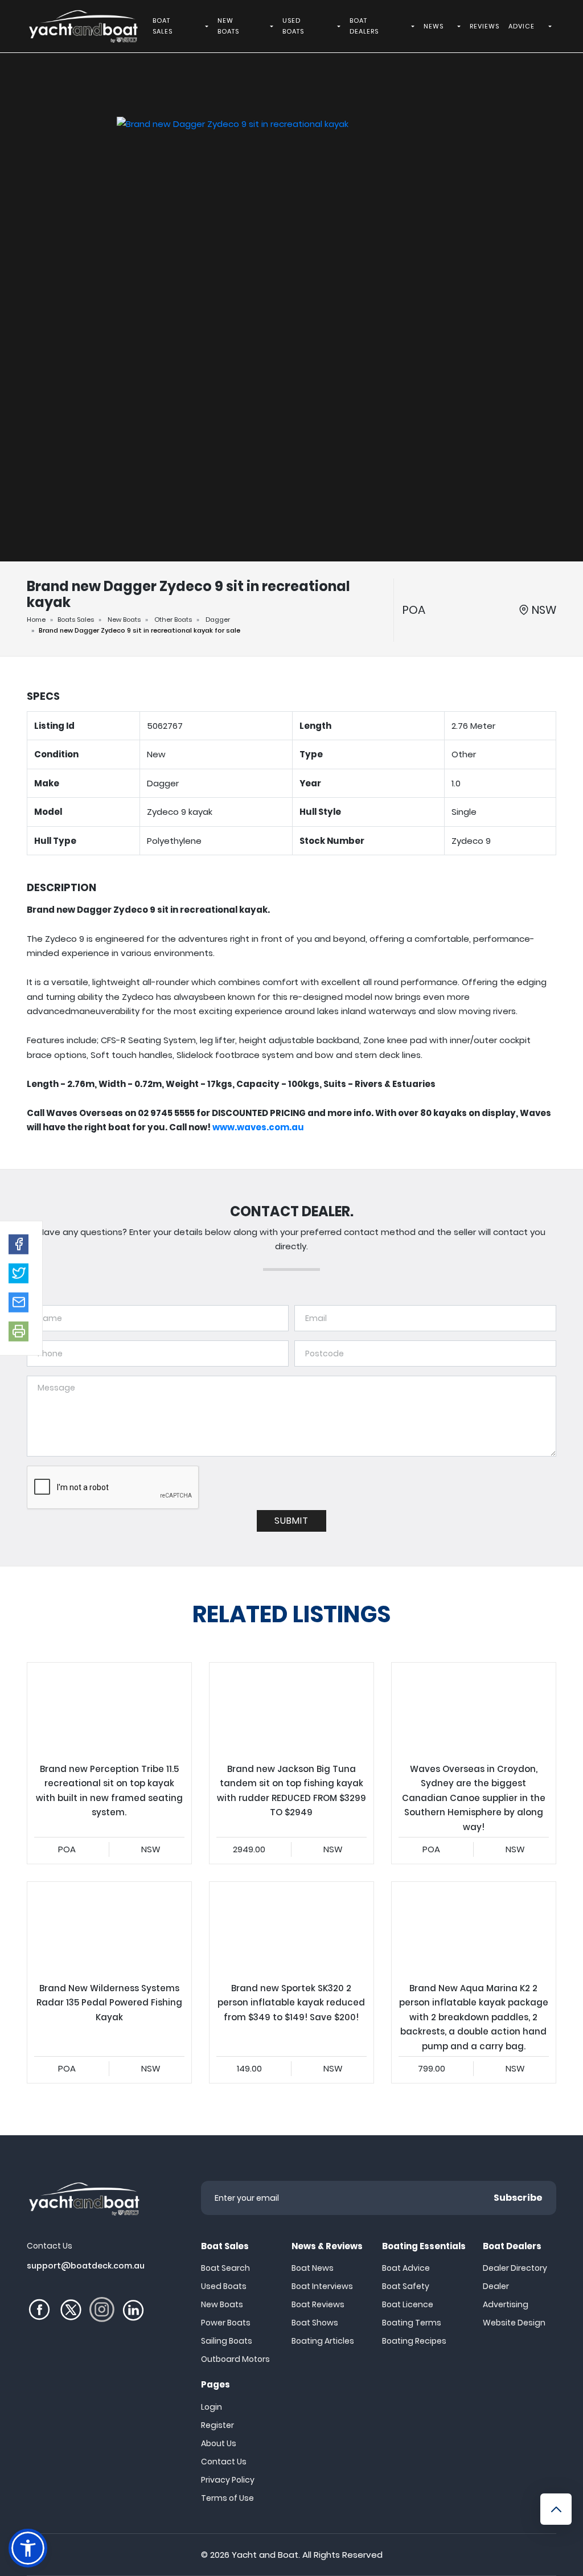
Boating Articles (323, 2341)
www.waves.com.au (258, 1127)
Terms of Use (227, 2498)
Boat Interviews (322, 2286)
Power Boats (226, 2323)
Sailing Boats (227, 2341)
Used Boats (224, 2286)
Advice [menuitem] (522, 26)
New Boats (124, 620)
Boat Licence (408, 2304)
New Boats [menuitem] (228, 26)
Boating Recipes (414, 2341)
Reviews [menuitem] (485, 26)
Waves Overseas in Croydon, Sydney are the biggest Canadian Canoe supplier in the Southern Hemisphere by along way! (474, 1763)
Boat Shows (315, 2323)
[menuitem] (208, 26)
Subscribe (518, 2198)
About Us (219, 2443)
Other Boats (173, 620)
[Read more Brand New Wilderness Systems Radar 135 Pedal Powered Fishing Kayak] (109, 1928)
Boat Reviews (318, 2304)
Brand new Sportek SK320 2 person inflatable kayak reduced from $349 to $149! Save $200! (291, 1982)
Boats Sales (76, 620)
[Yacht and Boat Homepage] (83, 26)
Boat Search (225, 2268)
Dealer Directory (515, 2268)
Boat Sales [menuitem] (163, 26)
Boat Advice (406, 2268)
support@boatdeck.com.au (86, 2266)
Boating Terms (412, 2323)
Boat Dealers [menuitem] (364, 26)
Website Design (514, 2323)
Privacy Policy (228, 2480)
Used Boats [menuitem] (293, 26)
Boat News (313, 2268)
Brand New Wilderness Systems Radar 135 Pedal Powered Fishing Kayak (109, 1982)
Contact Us (224, 2462)
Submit (291, 1521)
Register (217, 2425)
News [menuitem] (434, 26)
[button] (19, 1244)
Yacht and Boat (265, 2555)
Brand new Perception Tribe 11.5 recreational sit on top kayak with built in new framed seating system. (109, 1763)
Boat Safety (406, 2286)
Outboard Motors (235, 2359)
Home (36, 620)
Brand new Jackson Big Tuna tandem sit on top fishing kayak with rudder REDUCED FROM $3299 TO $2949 (291, 1763)
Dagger (218, 620)
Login (212, 2407)
